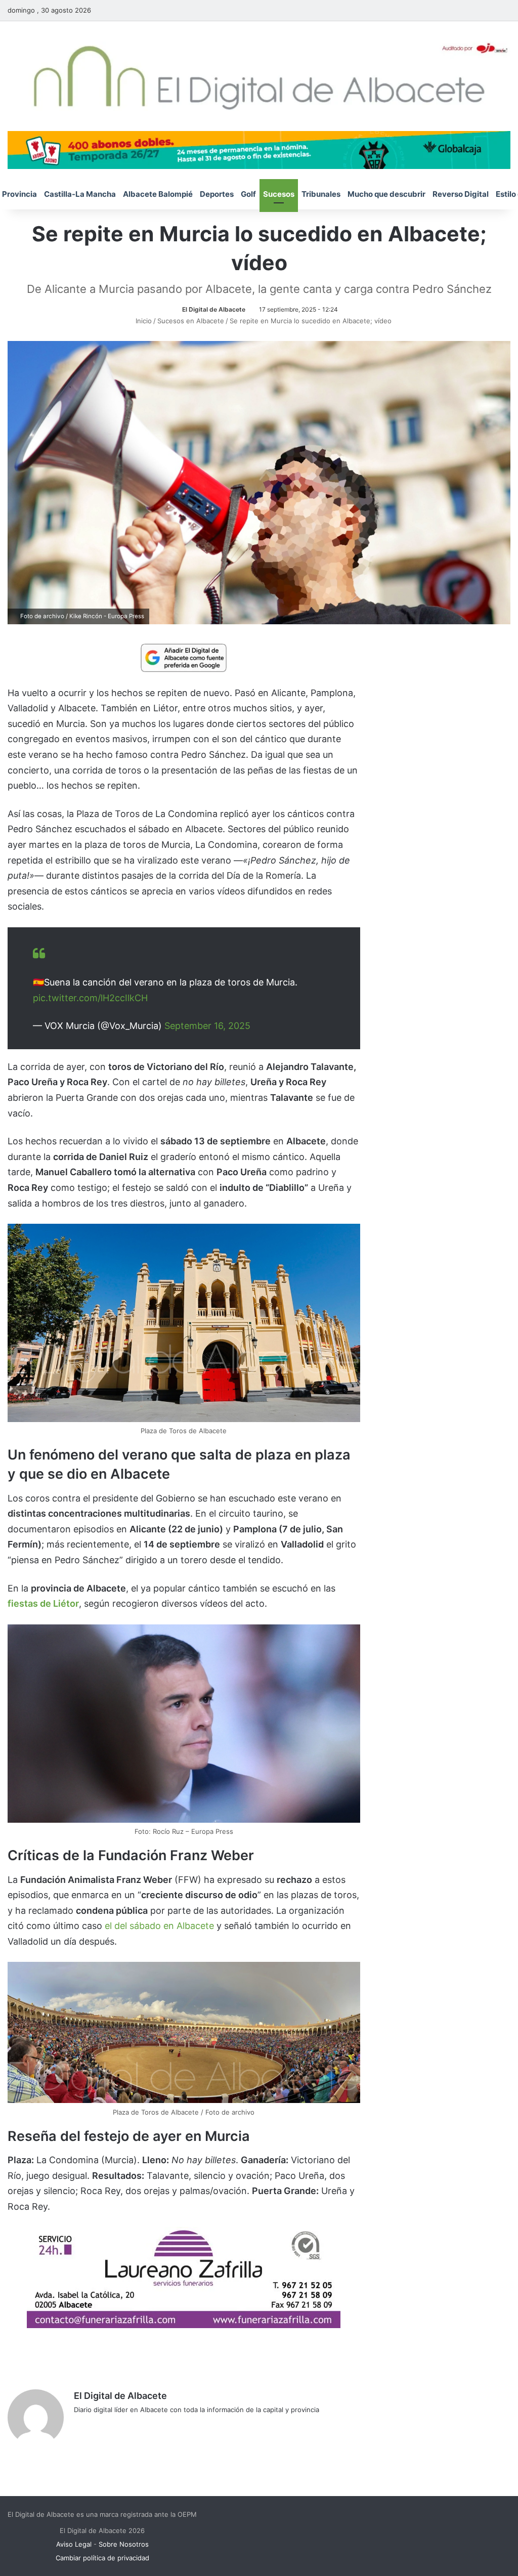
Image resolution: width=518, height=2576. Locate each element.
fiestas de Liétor (43, 1603)
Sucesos (279, 194)
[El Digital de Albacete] (259, 76)
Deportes (217, 194)
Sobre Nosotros (124, 2544)
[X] (104, 2426)
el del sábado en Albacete (159, 1926)
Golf (248, 194)
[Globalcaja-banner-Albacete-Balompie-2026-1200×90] (259, 149)
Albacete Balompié (158, 194)
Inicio (143, 321)
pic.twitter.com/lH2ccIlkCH (90, 998)
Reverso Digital (461, 194)
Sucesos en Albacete (191, 321)
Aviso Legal (74, 2544)
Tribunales (321, 194)
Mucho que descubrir (386, 194)
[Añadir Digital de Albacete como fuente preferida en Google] (184, 657)
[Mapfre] (184, 2325)
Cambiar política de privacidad (102, 2558)
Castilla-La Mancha (80, 194)
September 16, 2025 (207, 1026)
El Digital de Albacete (214, 309)
